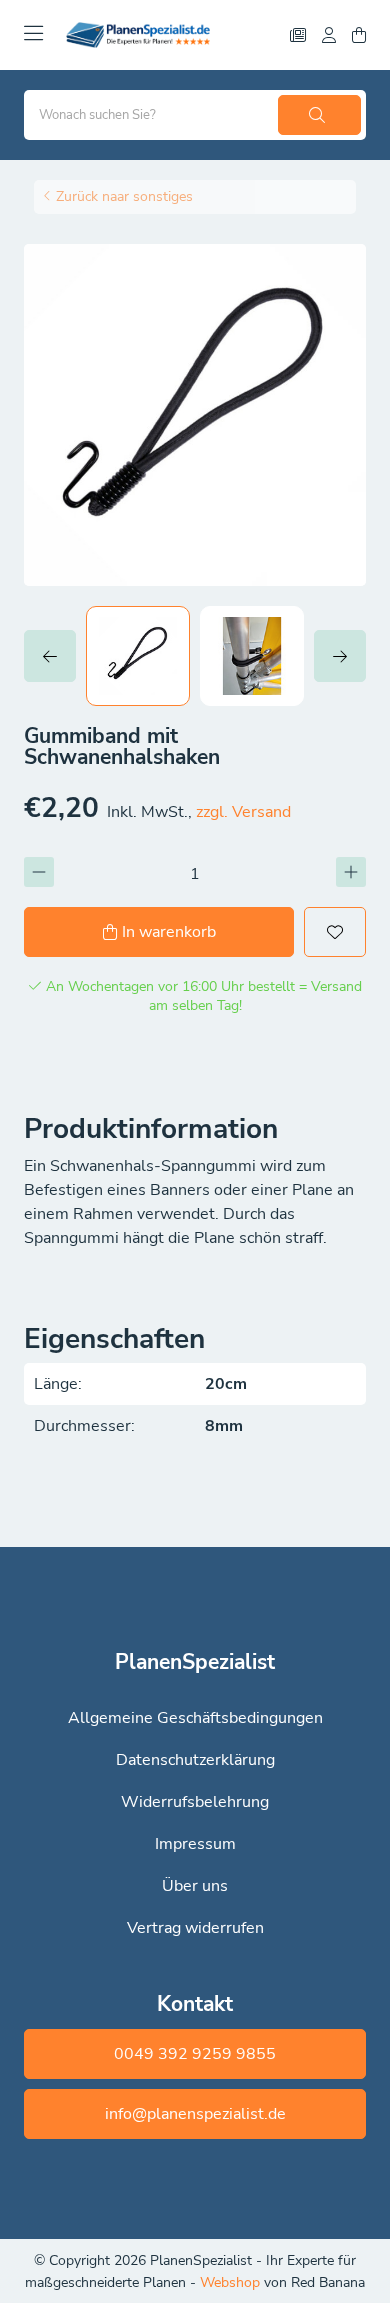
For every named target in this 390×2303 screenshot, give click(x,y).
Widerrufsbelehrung (195, 1802)
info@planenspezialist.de (195, 2114)
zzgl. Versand (243, 812)
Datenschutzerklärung (195, 1760)
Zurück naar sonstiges (124, 196)
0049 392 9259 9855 (195, 2054)
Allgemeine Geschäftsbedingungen (195, 1718)
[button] (55, 656)
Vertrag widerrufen (195, 1928)
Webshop (232, 2282)
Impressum (195, 1844)
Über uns (195, 1886)
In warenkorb (169, 932)
